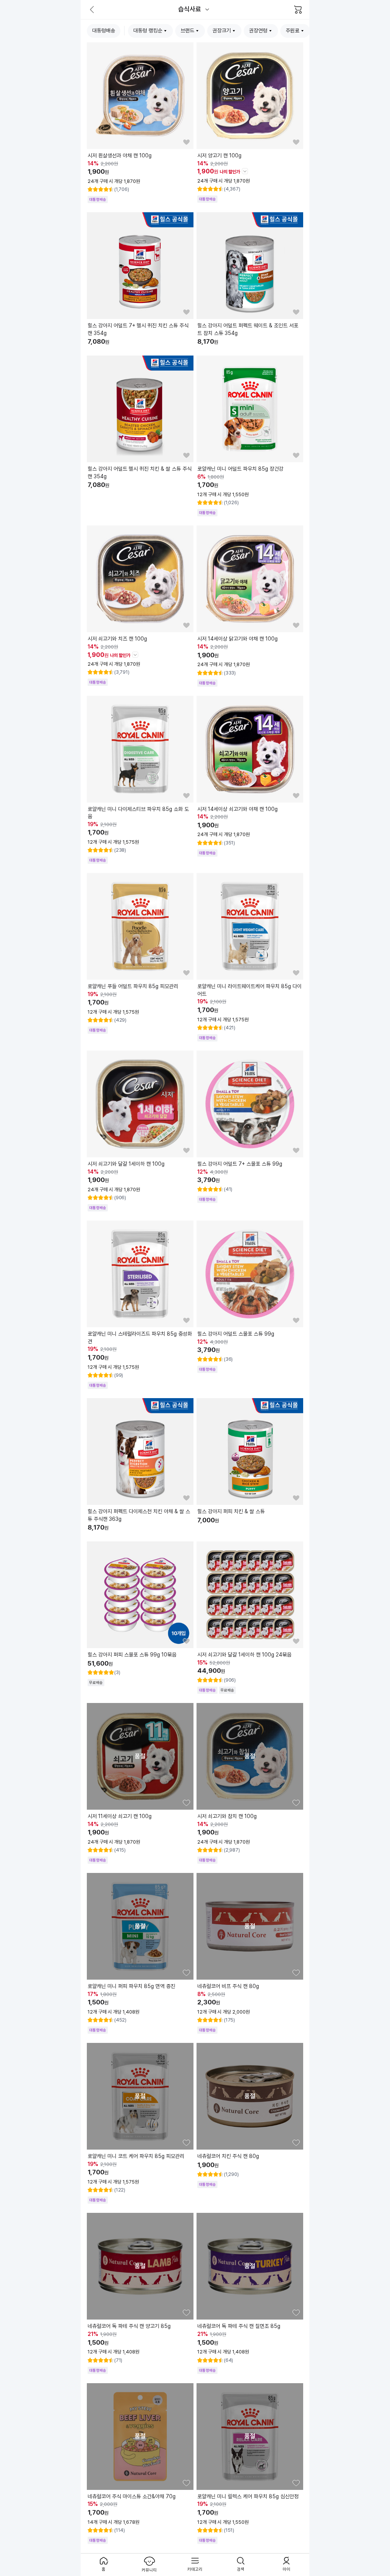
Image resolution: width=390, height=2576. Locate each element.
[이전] (92, 10)
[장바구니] (298, 10)
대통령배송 (104, 30)
